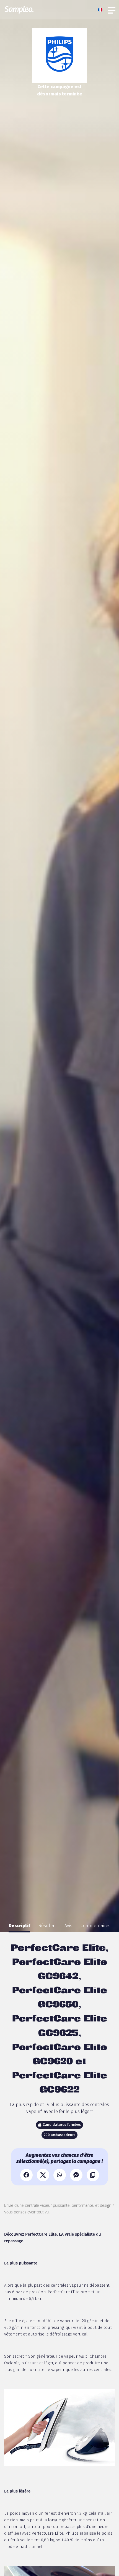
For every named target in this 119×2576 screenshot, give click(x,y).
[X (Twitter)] (43, 2175)
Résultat (47, 1926)
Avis (68, 1926)
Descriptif (19, 1926)
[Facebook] (26, 2175)
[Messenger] (76, 2175)
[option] (19, 1926)
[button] (102, 10)
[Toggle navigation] (112, 10)
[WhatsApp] (60, 2175)
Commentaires (95, 1926)
